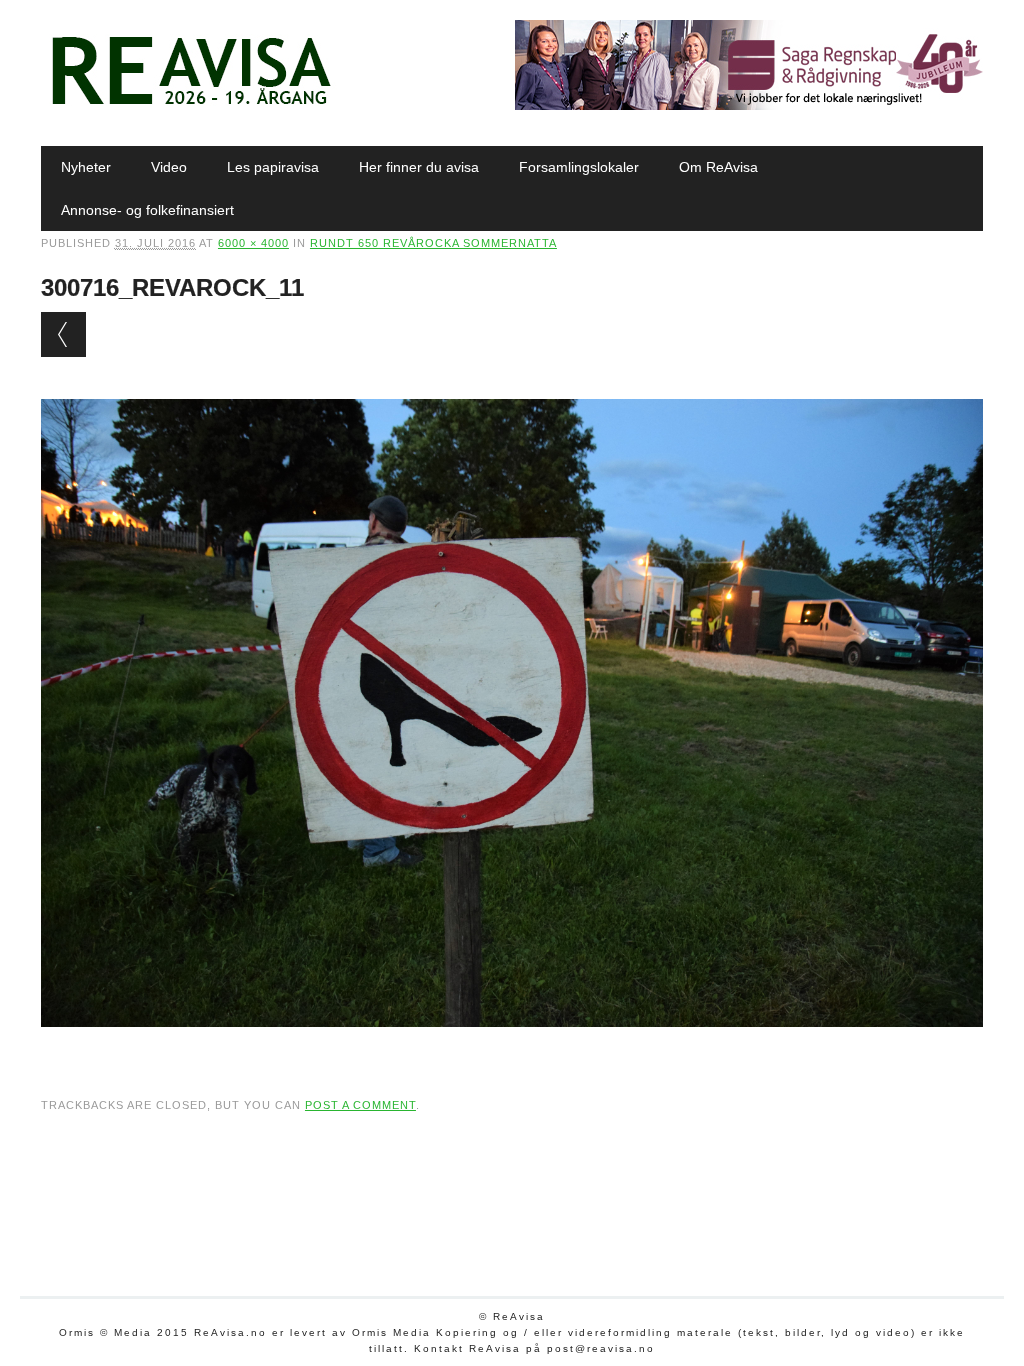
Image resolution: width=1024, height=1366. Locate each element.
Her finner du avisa (419, 167)
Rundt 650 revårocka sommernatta (433, 243)
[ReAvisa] (191, 105)
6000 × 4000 (253, 243)
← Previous (63, 334)
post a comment (360, 1105)
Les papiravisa (273, 167)
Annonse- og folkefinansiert (147, 210)
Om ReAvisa (718, 167)
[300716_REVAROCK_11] (512, 1046)
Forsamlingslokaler (579, 167)
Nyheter (86, 167)
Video (169, 167)
